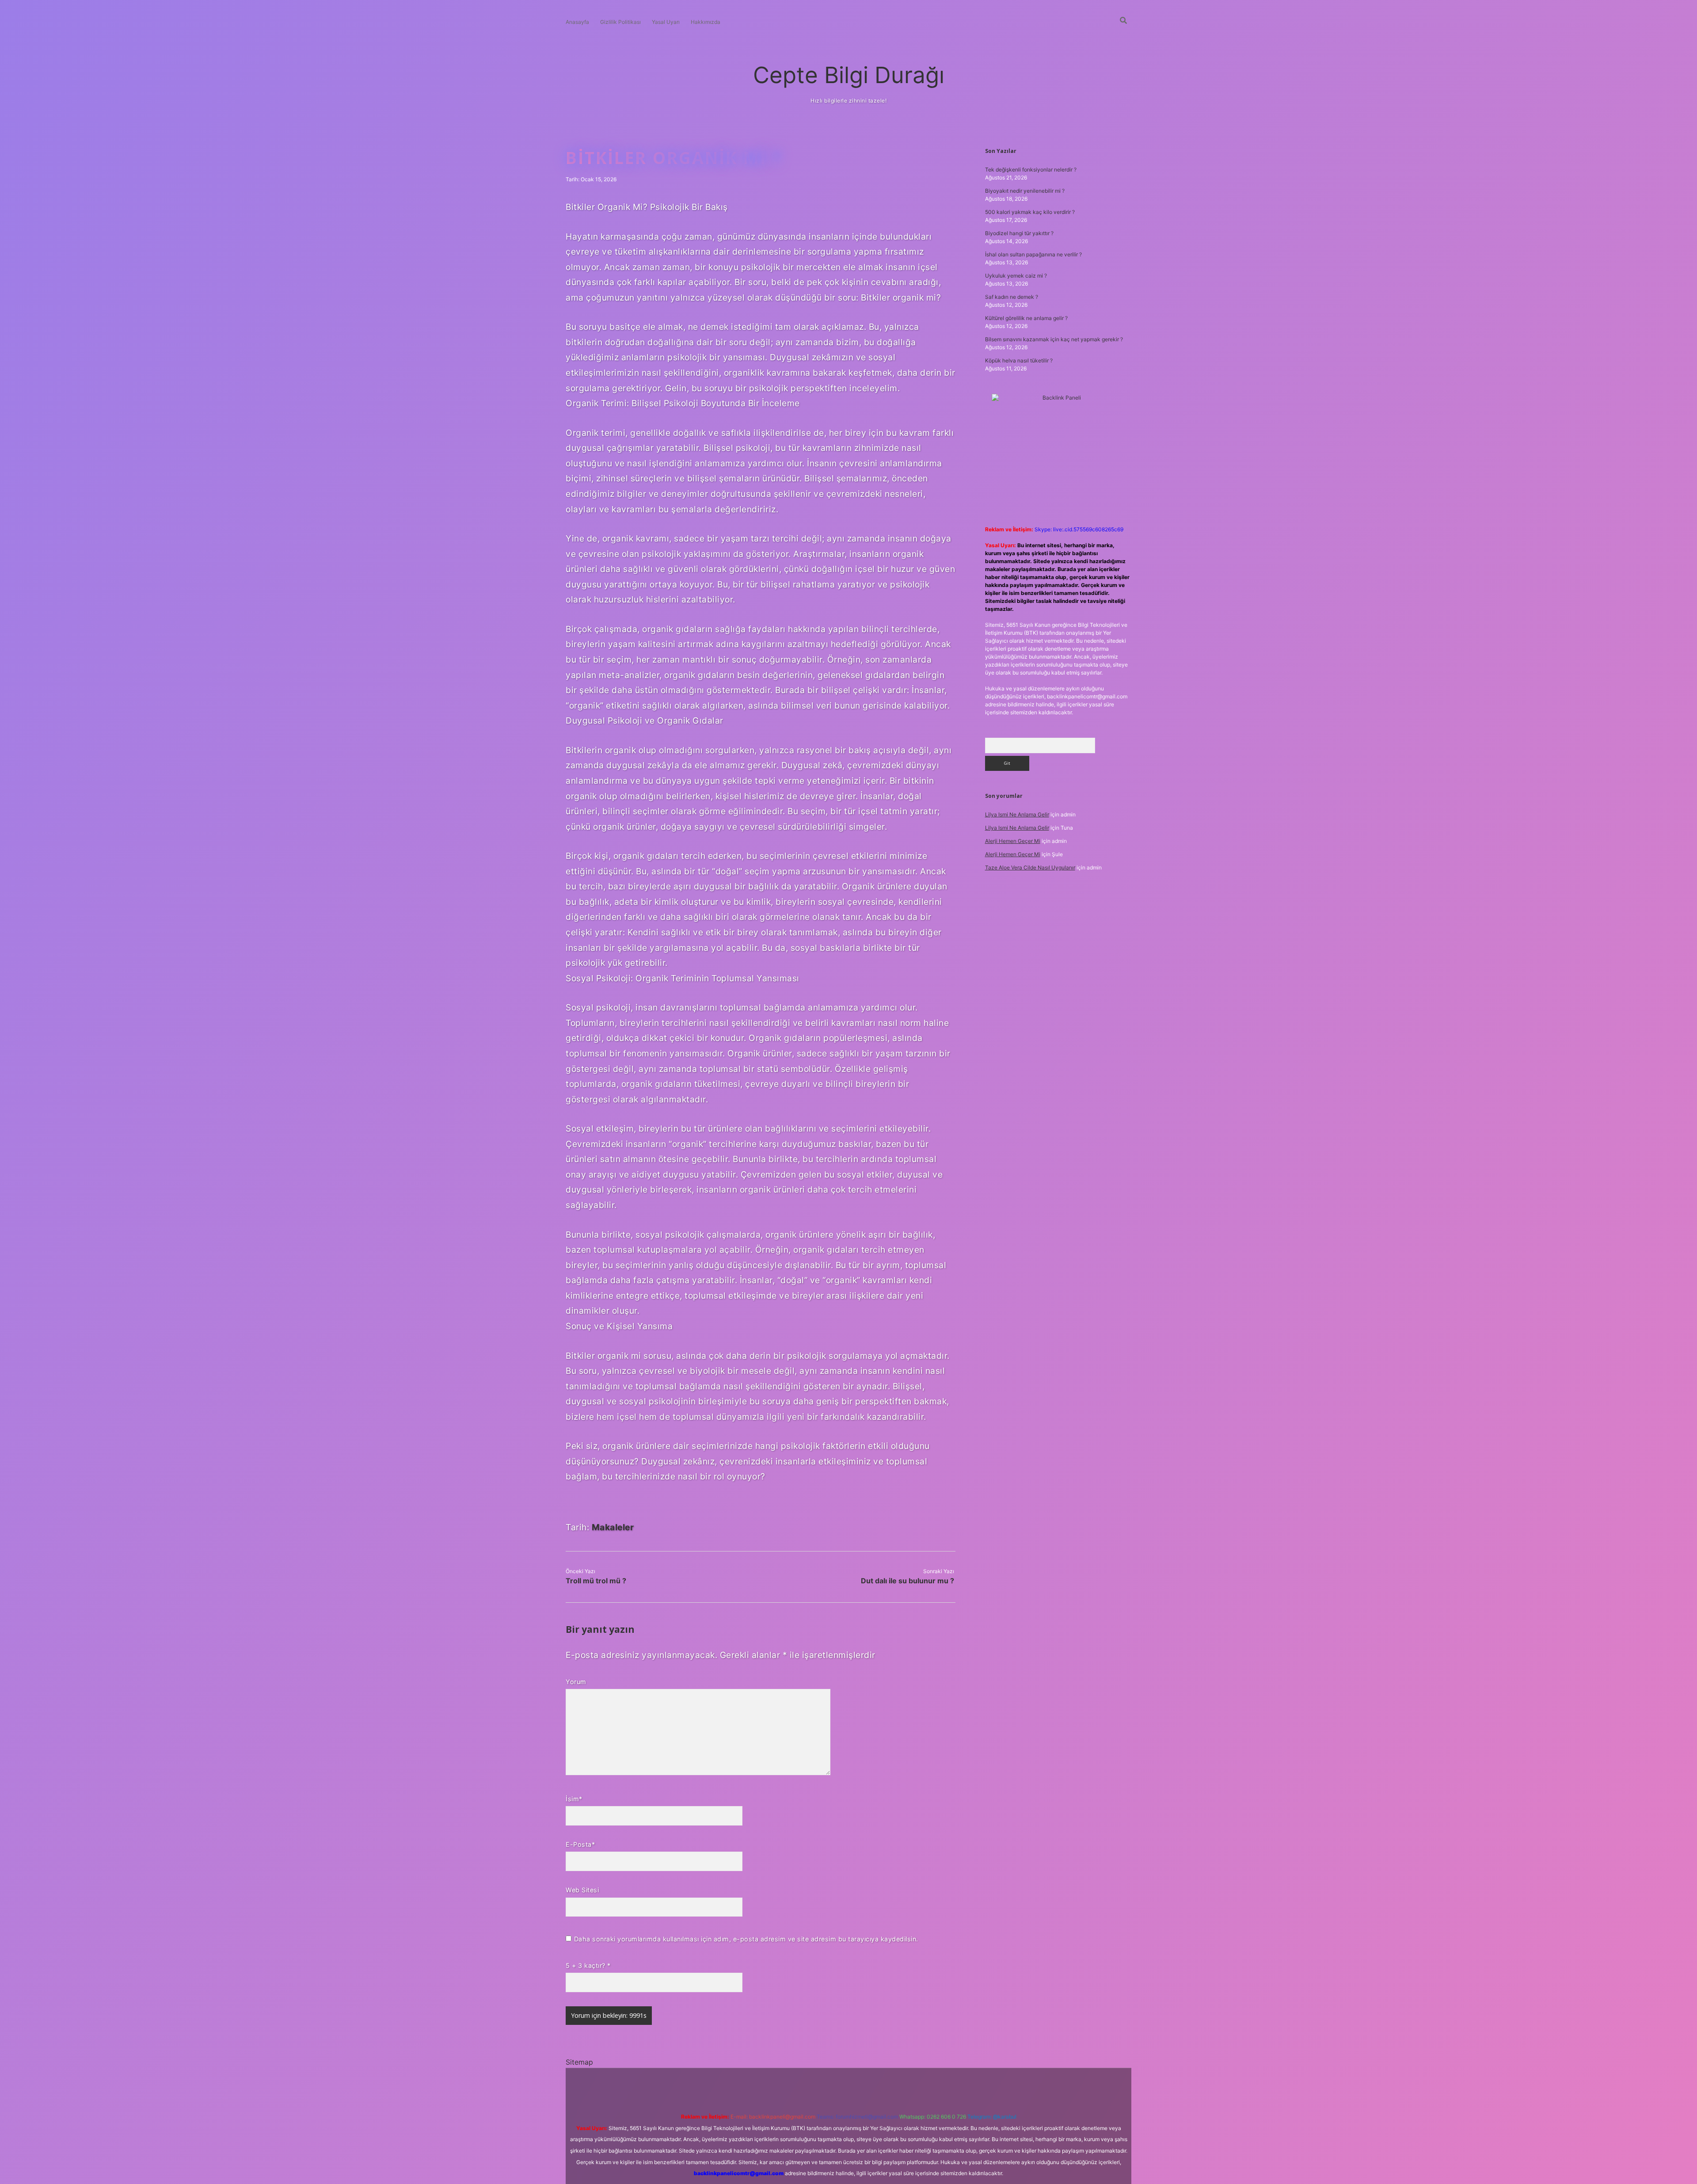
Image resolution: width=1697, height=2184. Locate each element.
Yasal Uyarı (666, 22)
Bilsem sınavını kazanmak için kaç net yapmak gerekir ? (1054, 339)
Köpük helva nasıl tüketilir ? (1019, 360)
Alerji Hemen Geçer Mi (1013, 841)
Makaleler (613, 1527)
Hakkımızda (706, 22)
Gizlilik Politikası (620, 22)
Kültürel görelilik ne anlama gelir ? (1026, 318)
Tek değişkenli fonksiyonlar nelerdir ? (1031, 170)
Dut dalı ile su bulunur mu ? (907, 1581)
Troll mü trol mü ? (596, 1581)
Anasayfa (577, 22)
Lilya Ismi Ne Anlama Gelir (1017, 814)
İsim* (574, 1799)
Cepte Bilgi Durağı (849, 75)
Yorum (576, 1682)
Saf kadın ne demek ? (1012, 297)
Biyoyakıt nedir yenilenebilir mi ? (1025, 191)
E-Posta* (580, 1844)
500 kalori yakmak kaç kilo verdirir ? (1030, 212)
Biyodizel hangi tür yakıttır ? (1019, 233)
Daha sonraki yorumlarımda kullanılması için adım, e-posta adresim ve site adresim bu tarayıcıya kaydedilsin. (746, 1939)
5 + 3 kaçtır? (588, 1965)
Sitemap (579, 2062)
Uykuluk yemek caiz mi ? (1016, 276)
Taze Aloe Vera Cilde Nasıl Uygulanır (1030, 867)
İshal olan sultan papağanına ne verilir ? (1033, 254)
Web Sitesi (582, 1890)
